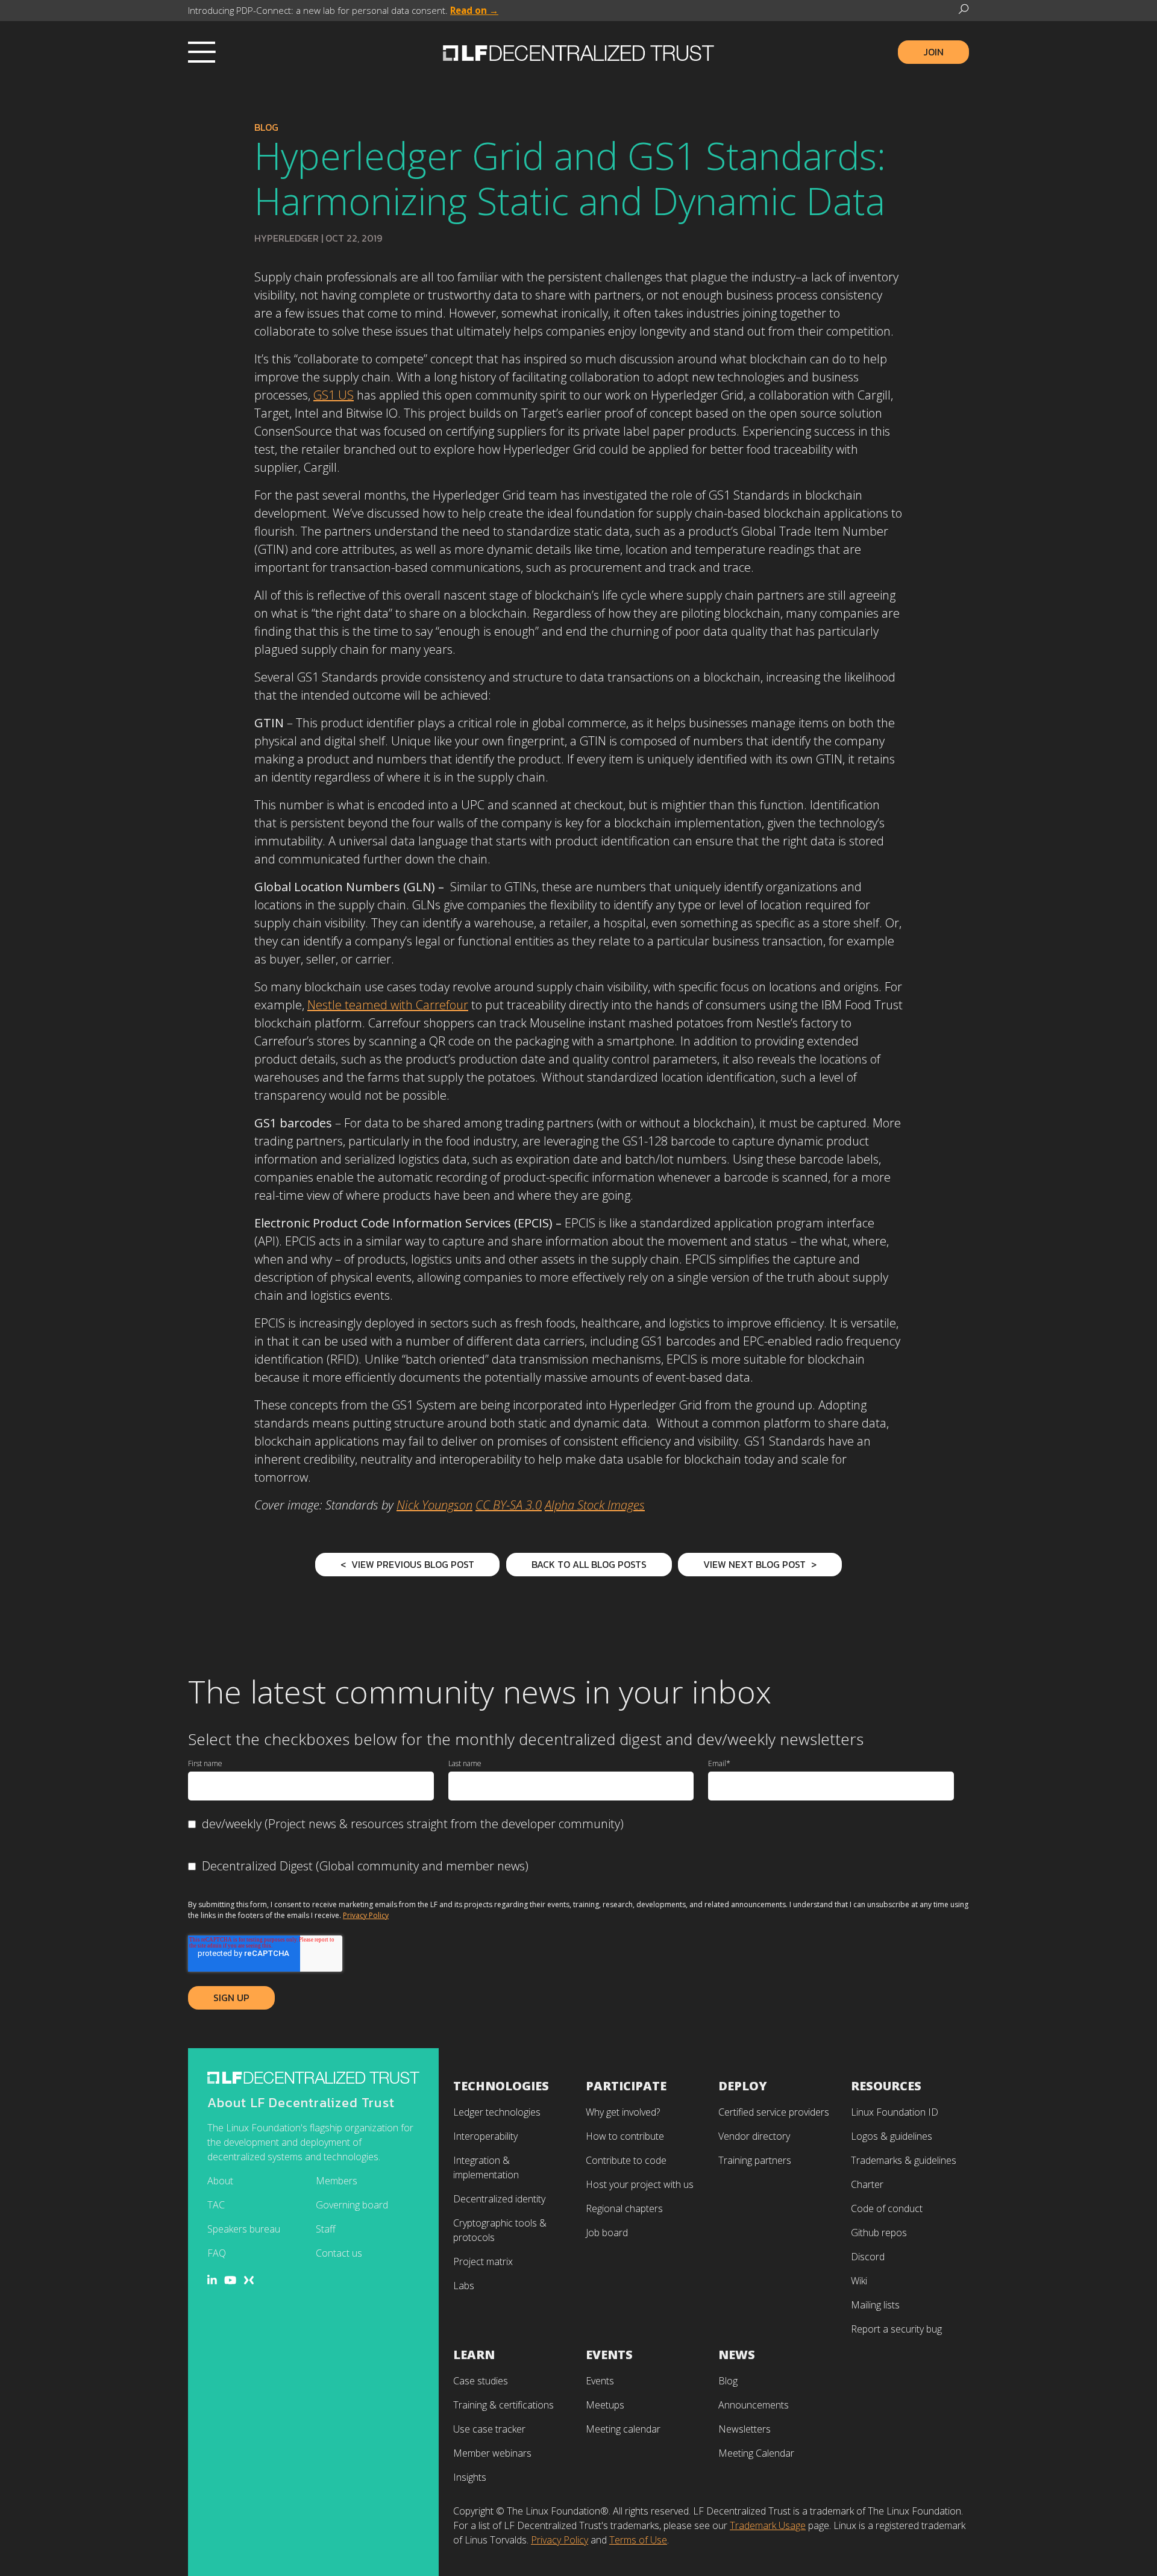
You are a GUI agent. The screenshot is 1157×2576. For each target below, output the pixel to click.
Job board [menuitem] (607, 2233)
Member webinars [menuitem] (492, 2453)
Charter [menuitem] (867, 2184)
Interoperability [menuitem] (485, 2136)
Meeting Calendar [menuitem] (756, 2453)
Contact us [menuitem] (339, 2253)
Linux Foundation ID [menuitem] (895, 2112)
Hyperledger (287, 238)
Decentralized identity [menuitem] (499, 2199)
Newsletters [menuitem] (745, 2429)
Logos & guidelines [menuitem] (892, 2136)
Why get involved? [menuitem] (623, 2112)
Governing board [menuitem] (352, 2205)
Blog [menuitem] (728, 2381)
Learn (474, 2355)
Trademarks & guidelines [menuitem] (904, 2160)
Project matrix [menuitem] (483, 2261)
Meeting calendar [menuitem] (623, 2429)
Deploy (743, 2086)
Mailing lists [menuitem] (875, 2305)
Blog (266, 127)
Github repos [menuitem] (879, 2233)
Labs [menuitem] (464, 2286)
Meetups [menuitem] (605, 2405)
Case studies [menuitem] (481, 2381)
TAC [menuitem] (216, 2205)
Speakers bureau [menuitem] (244, 2229)
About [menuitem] (220, 2181)
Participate (626, 2086)
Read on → (474, 10)
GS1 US (334, 395)
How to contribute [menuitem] (625, 2136)
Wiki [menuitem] (859, 2281)
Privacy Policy (366, 1915)
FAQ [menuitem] (217, 2253)
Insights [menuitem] (470, 2477)
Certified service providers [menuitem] (774, 2112)
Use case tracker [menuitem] (489, 2429)
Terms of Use (638, 2540)
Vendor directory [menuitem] (754, 2136)
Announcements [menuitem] (754, 2405)
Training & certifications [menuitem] (503, 2405)
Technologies (501, 2086)
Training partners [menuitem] (755, 2160)
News (737, 2355)
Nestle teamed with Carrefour (388, 1005)
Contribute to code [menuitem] (626, 2160)
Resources (886, 2086)
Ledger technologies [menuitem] (497, 2112)
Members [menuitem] (337, 2181)
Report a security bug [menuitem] (896, 2329)
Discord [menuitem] (868, 2257)
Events (609, 2355)
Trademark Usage (768, 2525)
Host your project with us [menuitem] (640, 2184)
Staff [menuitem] (326, 2229)
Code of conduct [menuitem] (887, 2208)
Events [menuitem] (600, 2381)
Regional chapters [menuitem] (624, 2208)
